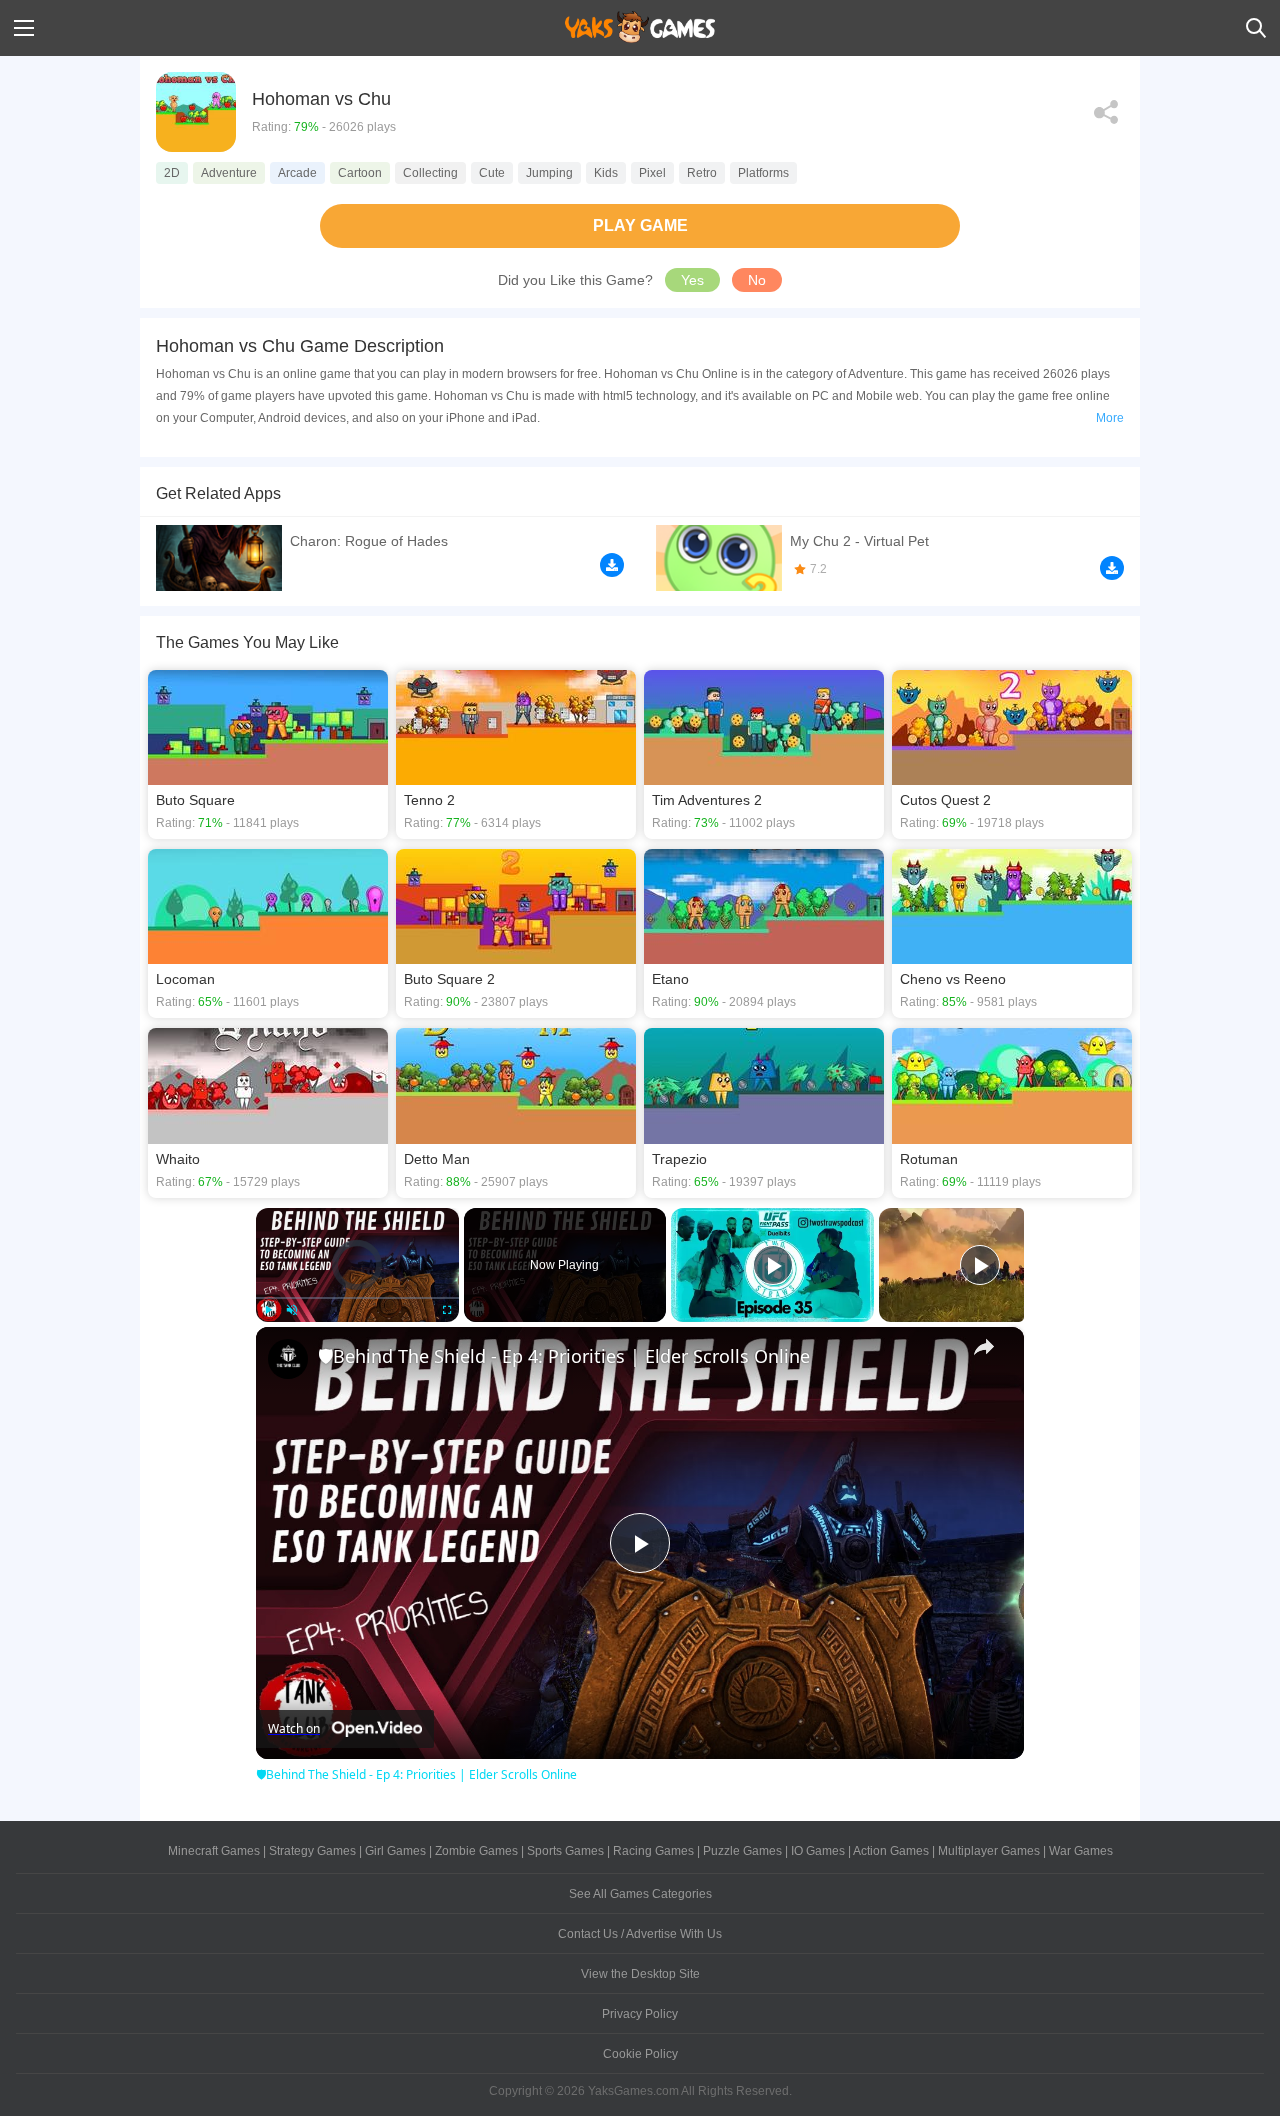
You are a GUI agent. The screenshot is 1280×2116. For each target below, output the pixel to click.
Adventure (229, 173)
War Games (1081, 1851)
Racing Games (653, 1851)
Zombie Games (476, 1851)
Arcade (297, 173)
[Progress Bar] (357, 1297)
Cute (492, 173)
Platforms (763, 173)
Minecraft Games (214, 1851)
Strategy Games (312, 1851)
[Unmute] (292, 1310)
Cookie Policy (640, 2054)
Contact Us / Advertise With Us (640, 1934)
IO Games (818, 1851)
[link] (288, 1359)
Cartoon (360, 173)
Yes (692, 280)
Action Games (891, 1851)
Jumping (549, 173)
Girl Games (395, 1851)
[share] (984, 1347)
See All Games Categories (640, 1894)
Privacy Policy (640, 2014)
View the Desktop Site (640, 1974)
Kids (606, 173)
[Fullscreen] (447, 1310)
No (757, 280)
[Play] (268, 1310)
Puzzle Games (742, 1851)
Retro (702, 173)
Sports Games (565, 1851)
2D (172, 173)
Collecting (430, 173)
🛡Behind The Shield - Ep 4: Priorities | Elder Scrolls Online (564, 1356)
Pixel (652, 173)
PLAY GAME (640, 225)
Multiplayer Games (989, 1851)
